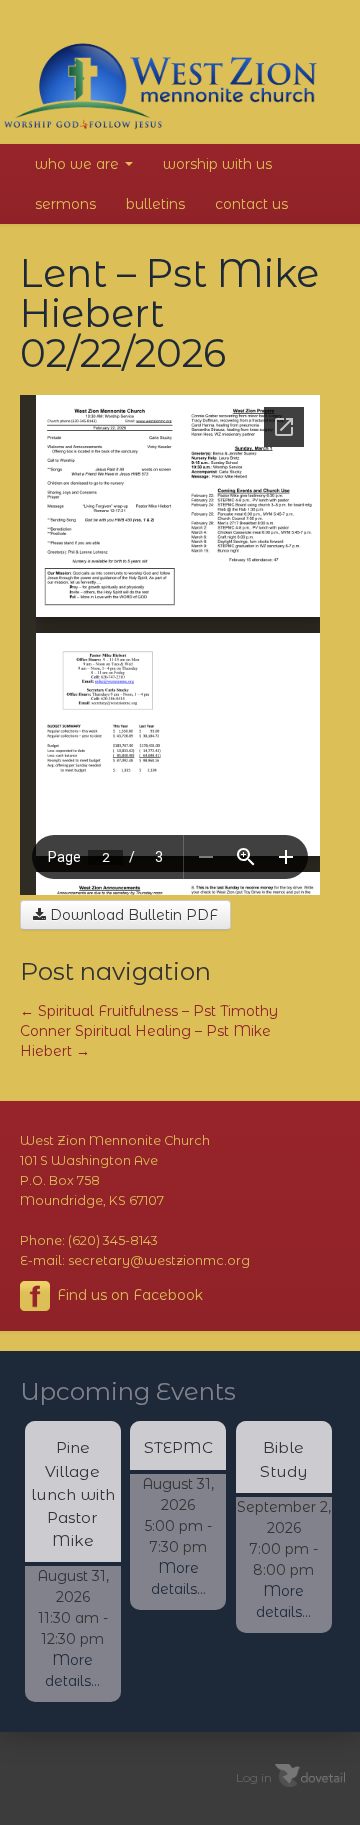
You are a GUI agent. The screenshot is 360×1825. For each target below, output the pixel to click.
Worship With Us (217, 164)
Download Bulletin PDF (132, 915)
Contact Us (251, 204)
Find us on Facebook (128, 1295)
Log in (254, 1777)
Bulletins (155, 204)
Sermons (65, 204)
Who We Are (79, 164)
